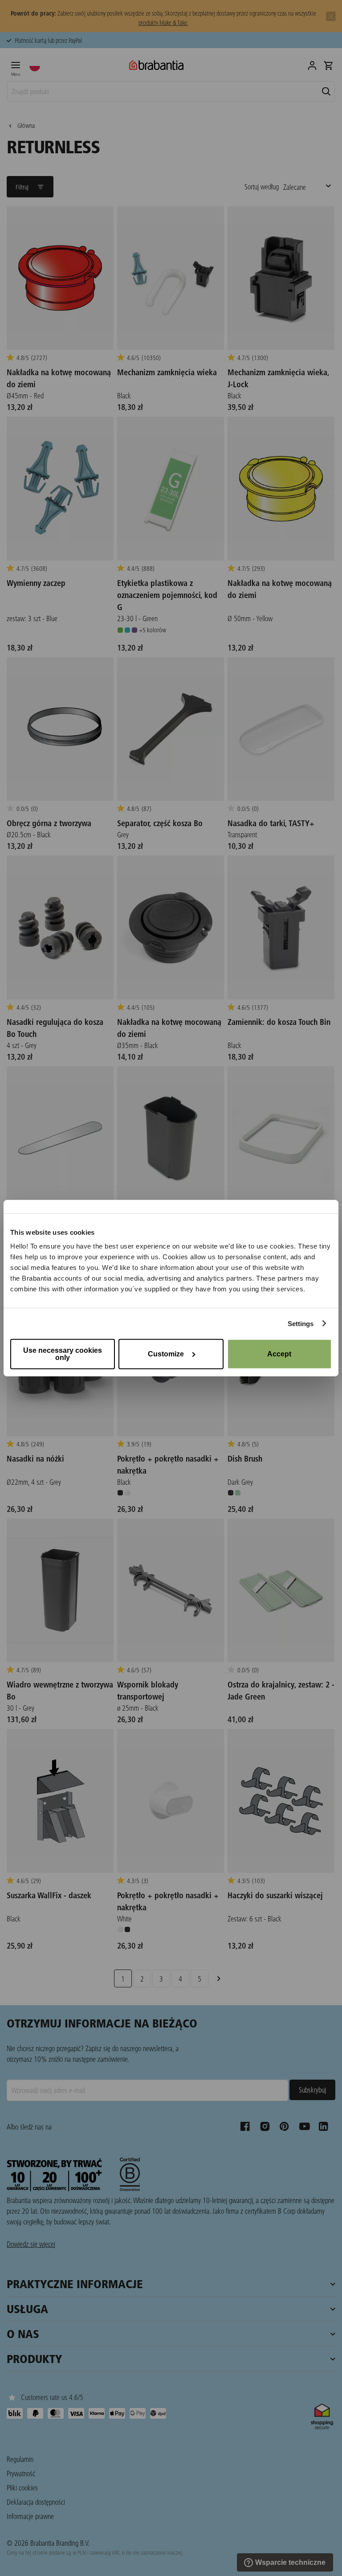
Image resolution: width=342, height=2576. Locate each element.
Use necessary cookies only (63, 1354)
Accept (279, 1354)
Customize (166, 1354)
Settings (301, 1323)
